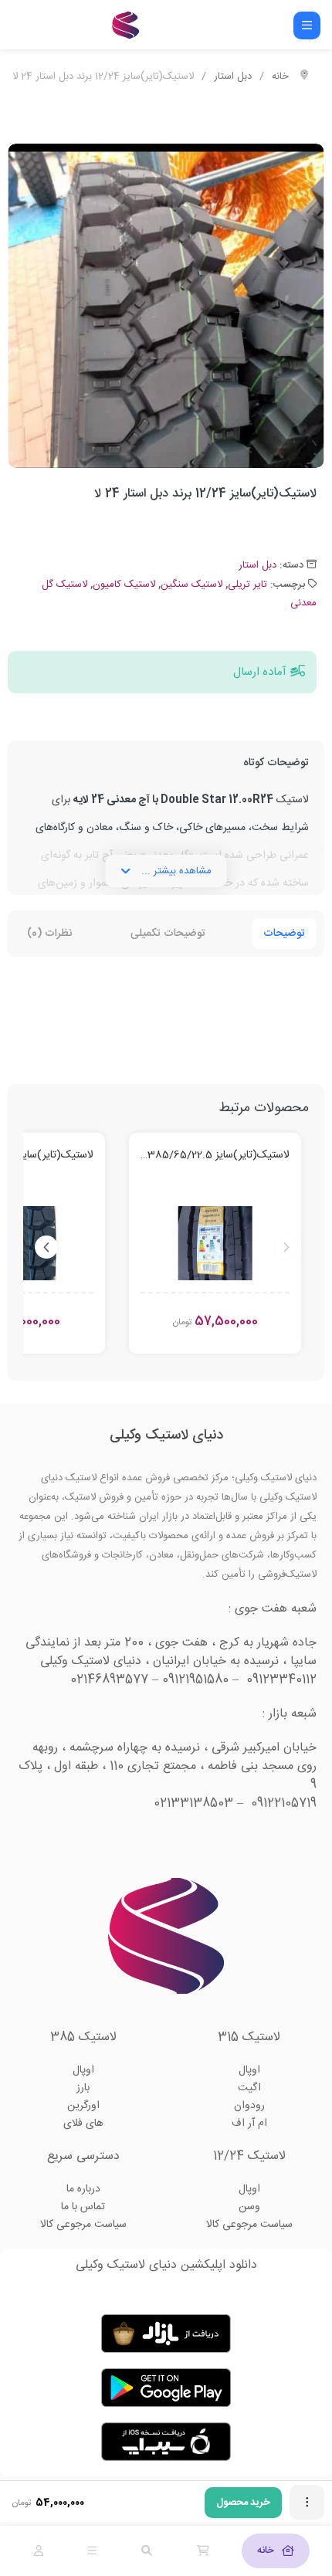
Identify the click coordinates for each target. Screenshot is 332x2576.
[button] (301, 449)
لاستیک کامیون (124, 585)
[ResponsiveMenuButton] (307, 25)
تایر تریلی (247, 585)
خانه (280, 76)
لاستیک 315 (249, 2037)
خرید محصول (243, 2503)
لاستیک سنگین (191, 585)
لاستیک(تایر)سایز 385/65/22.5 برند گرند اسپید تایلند (215, 1156)
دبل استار (233, 76)
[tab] (276, 2551)
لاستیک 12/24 (249, 2156)
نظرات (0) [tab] (49, 934)
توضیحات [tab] (284, 934)
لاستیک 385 (83, 2037)
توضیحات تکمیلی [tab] (168, 934)
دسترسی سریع (83, 2156)
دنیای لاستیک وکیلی (166, 1435)
